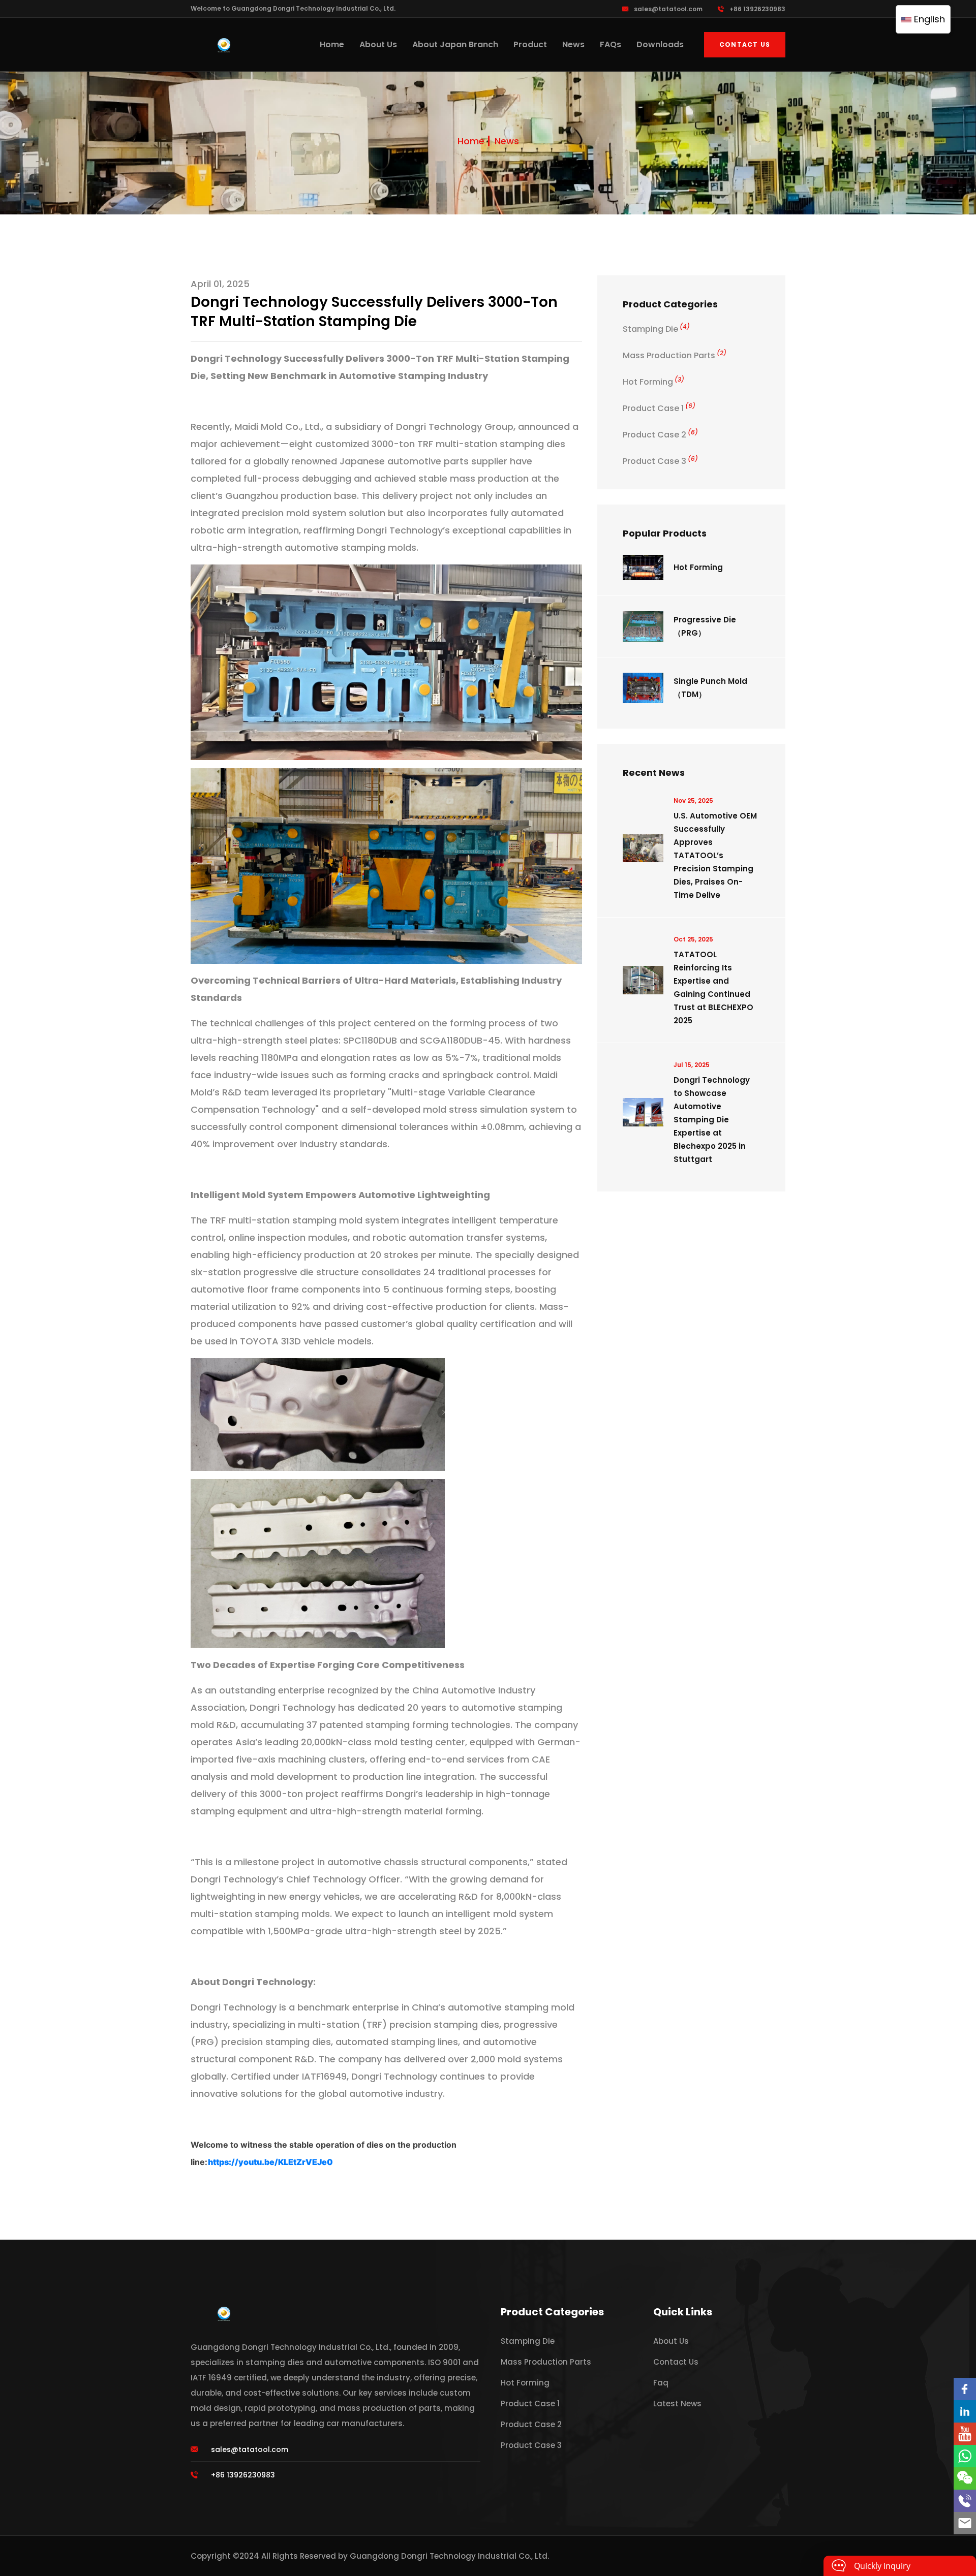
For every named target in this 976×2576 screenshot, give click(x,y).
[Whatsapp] (965, 2456)
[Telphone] (965, 2501)
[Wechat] (965, 2478)
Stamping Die (656, 329)
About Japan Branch (455, 44)
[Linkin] (965, 2411)
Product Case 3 (660, 461)
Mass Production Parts (675, 355)
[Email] (965, 2523)
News (573, 44)
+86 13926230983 (757, 9)
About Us (378, 44)
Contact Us (745, 44)
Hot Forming (653, 382)
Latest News (677, 2404)
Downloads (660, 44)
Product (530, 44)
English (928, 19)
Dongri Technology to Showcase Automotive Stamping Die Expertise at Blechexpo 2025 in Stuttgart (712, 1120)
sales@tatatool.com (668, 9)
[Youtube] (965, 2434)
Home (332, 44)
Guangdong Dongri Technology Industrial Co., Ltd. (449, 2556)
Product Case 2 (660, 435)
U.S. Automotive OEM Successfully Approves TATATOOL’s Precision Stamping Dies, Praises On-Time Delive (715, 855)
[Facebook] (965, 2389)
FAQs (611, 44)
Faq (661, 2383)
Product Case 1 (659, 408)
